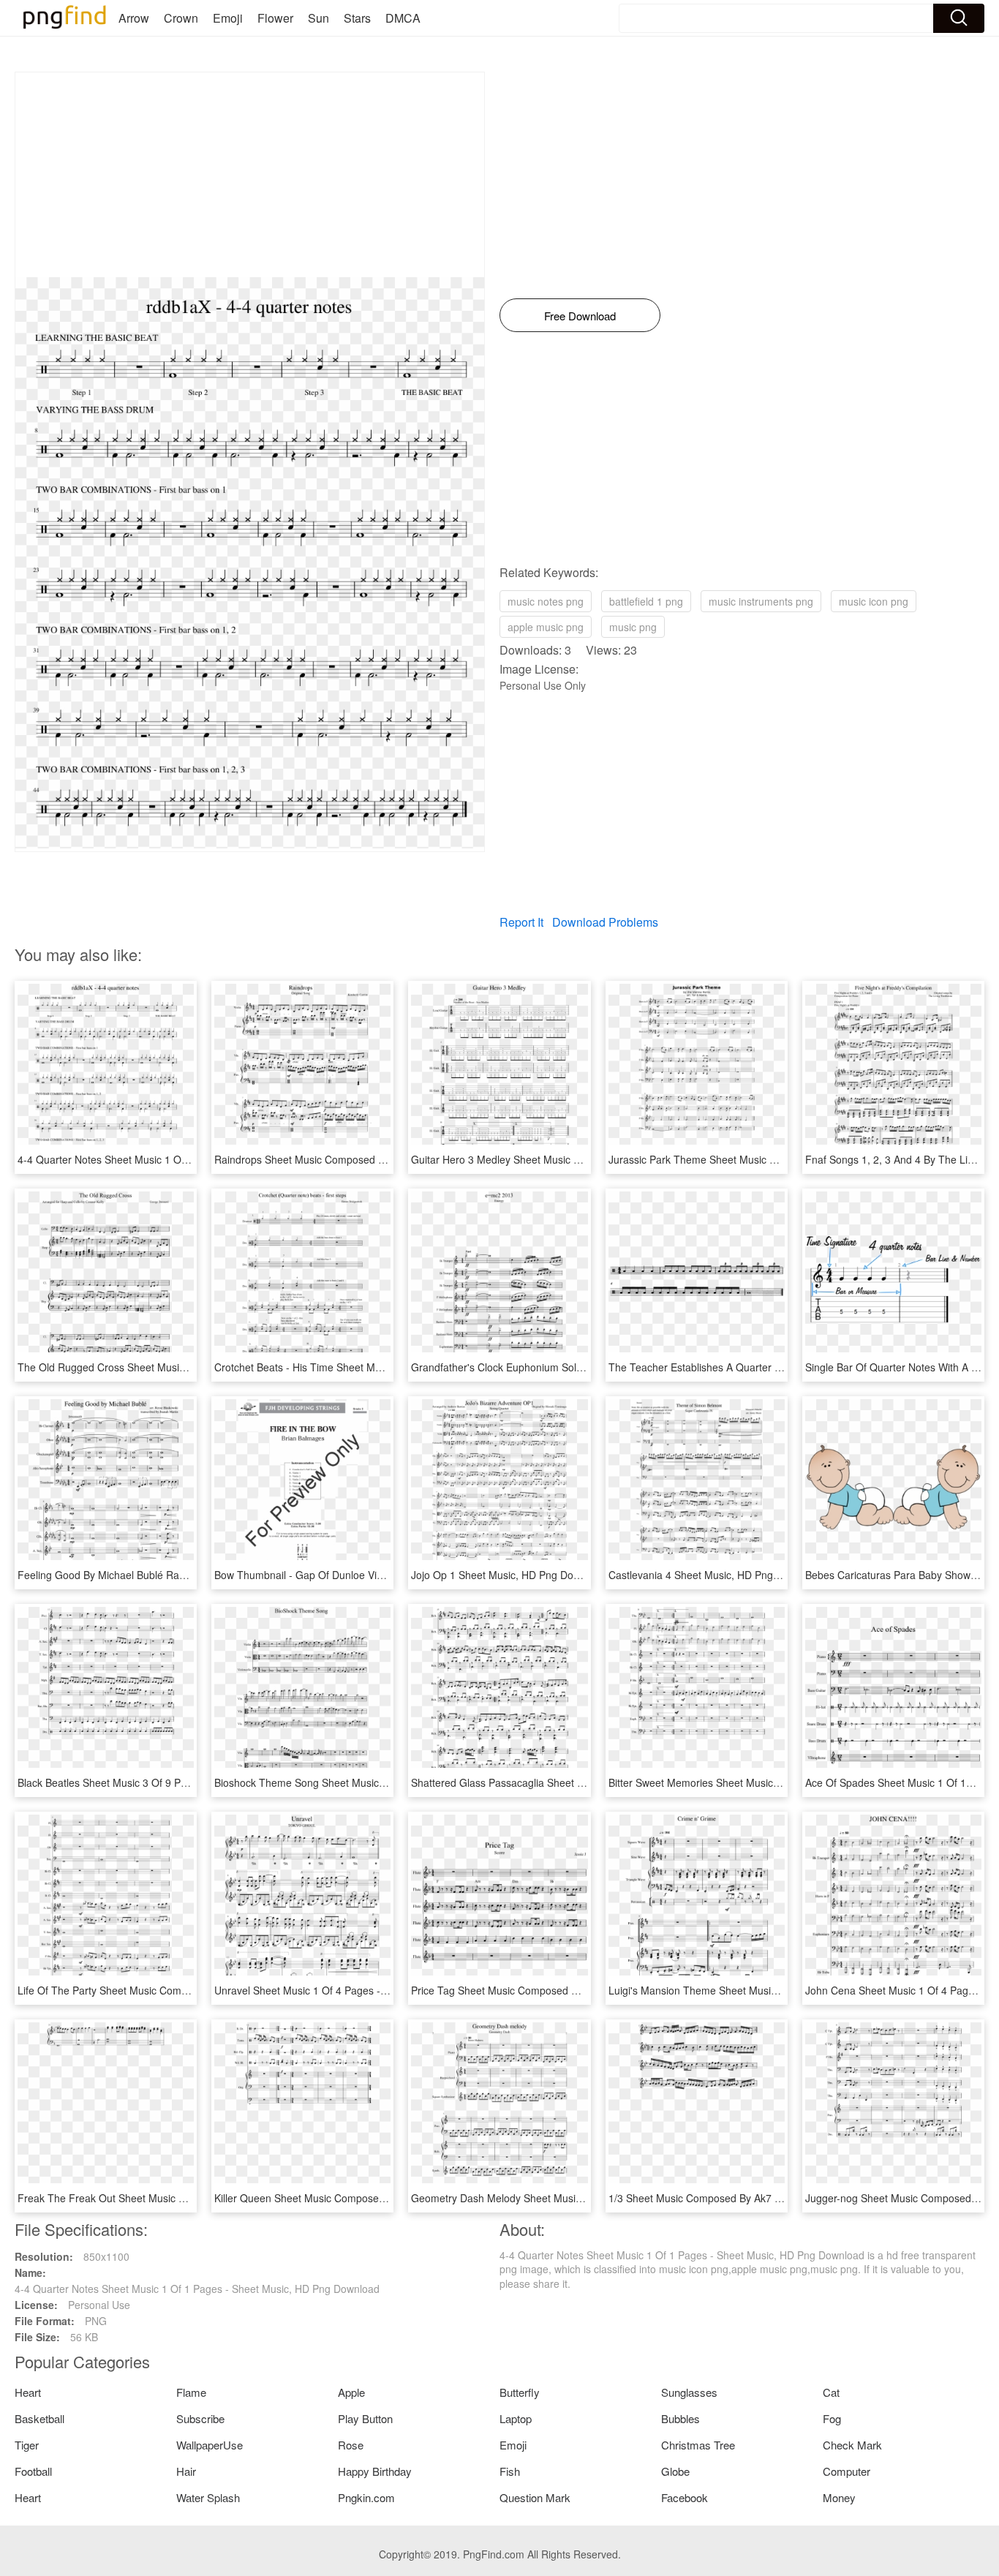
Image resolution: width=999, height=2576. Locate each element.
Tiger (27, 2445)
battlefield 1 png (646, 601)
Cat (831, 2392)
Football (33, 2471)
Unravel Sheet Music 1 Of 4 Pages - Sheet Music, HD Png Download (373, 1990)
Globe (675, 2471)
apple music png (546, 627)
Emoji (228, 18)
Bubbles (681, 2418)
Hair (186, 2471)
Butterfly (520, 2392)
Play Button (365, 2418)
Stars (357, 18)
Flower (275, 18)
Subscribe (200, 2418)
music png (633, 627)
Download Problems (605, 922)
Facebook (685, 2497)
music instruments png (761, 601)
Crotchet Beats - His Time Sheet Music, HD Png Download (349, 1367)
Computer (847, 2471)
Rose (351, 2445)
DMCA (403, 18)
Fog (832, 2418)
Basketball (39, 2418)
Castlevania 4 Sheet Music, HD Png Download (715, 1575)
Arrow (134, 18)
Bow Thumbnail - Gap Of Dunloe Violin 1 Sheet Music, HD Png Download (383, 1575)
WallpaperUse (210, 2445)
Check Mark (852, 2445)
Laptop (516, 2418)
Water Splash (208, 2497)
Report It (521, 922)
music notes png (546, 601)
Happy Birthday (375, 2471)
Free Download (580, 316)
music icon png (874, 601)
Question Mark (535, 2497)
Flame (191, 2392)
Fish (510, 2471)
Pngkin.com (366, 2497)
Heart (28, 2392)
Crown (181, 18)
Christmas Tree (698, 2445)
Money (839, 2497)
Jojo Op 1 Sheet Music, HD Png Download (509, 1575)
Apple (351, 2392)
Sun (318, 18)
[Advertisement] (250, 175)
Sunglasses (689, 2392)
